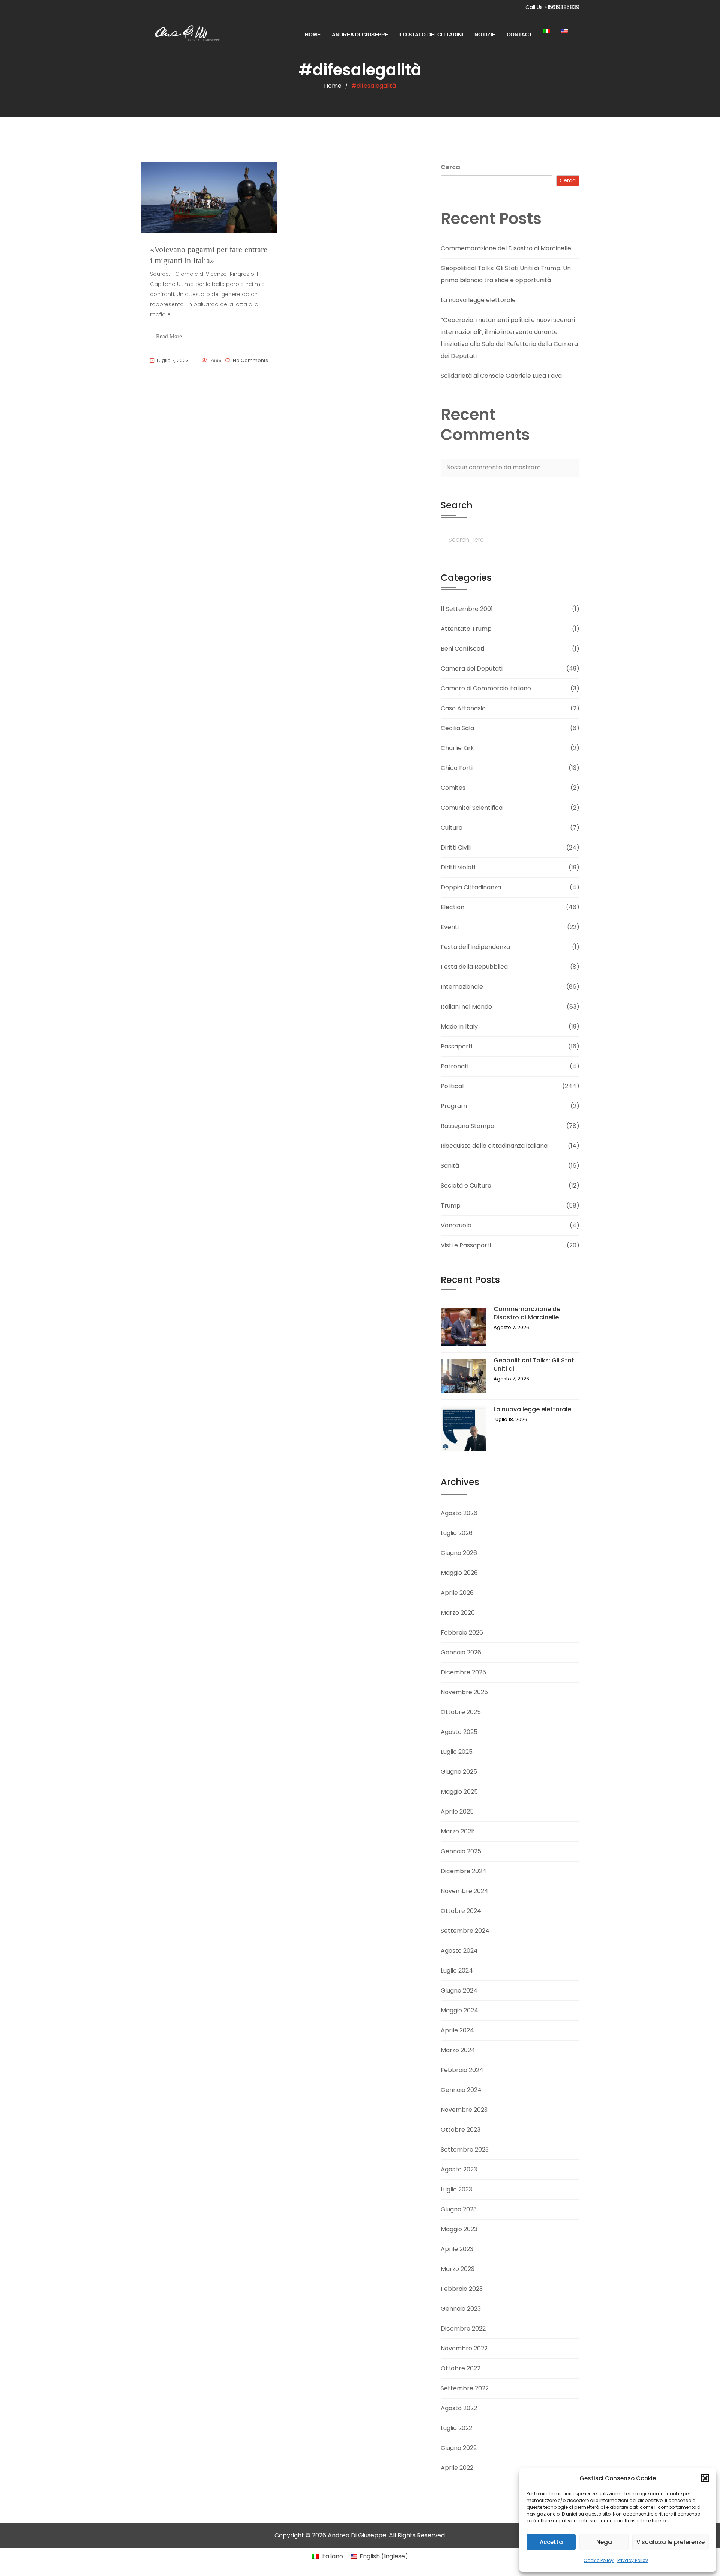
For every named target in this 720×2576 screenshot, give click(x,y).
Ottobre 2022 (460, 2368)
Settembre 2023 (465, 2150)
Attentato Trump (466, 629)
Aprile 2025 (457, 1811)
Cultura (451, 828)
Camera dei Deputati (472, 668)
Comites (453, 788)
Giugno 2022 (459, 2448)
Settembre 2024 (465, 1931)
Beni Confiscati (462, 649)
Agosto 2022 (459, 2408)
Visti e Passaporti (466, 1245)
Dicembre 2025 (463, 1672)
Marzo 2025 (458, 1831)
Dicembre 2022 (463, 2329)
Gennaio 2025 (461, 1851)
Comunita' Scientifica (472, 808)
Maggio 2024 (459, 2010)
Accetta (551, 2542)
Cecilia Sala (457, 728)
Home (313, 35)
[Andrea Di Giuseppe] (184, 35)
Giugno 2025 (459, 1772)
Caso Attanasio (463, 708)
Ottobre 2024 (461, 1911)
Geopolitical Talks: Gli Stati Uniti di (535, 1365)
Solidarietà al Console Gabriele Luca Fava (501, 376)
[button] (705, 2478)
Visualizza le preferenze (670, 2542)
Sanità (450, 1166)
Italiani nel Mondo (466, 1007)
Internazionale (462, 987)
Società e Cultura (466, 1186)
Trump (451, 1205)
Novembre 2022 (464, 2348)
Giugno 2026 (459, 1553)
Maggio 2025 (459, 1792)
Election (452, 907)
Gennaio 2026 (461, 1652)
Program (454, 1106)
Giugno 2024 (459, 1990)
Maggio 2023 (459, 2229)
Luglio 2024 (457, 1971)
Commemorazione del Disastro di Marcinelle (506, 248)
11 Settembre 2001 (467, 609)
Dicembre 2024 (463, 1871)
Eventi (450, 927)
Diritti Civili (456, 847)
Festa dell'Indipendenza (475, 947)
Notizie (485, 35)
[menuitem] (552, 31)
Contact (519, 35)
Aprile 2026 (457, 1593)
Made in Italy (459, 1026)
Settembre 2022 (465, 2388)
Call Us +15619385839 (552, 7)
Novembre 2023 (464, 2110)
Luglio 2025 (457, 1752)
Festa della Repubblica (474, 967)
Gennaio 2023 (461, 2309)
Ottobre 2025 (461, 1712)
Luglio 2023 (456, 2189)
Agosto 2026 (459, 1513)
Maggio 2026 (459, 1573)
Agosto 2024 (459, 1951)
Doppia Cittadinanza (471, 887)
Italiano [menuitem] (332, 2556)
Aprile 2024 (457, 2030)
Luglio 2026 (457, 1533)
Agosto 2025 (459, 1732)
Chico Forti (457, 768)
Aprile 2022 (457, 2468)
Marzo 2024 (458, 2050)
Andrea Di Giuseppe (360, 35)
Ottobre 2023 (460, 2130)
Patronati (454, 1066)
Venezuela (456, 1225)
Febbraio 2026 (462, 1632)
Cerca (450, 167)
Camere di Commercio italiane (486, 688)
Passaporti (456, 1046)
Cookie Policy (598, 2560)
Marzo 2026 (458, 1613)
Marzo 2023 (457, 2269)
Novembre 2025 (464, 1692)
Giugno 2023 (459, 2209)
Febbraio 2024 (462, 2070)
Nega (604, 2542)
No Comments (250, 360)
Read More (169, 336)
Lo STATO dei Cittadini (431, 35)
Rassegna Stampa (467, 1126)
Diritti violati (458, 867)
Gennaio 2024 (461, 2090)
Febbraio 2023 (462, 2289)
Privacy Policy (633, 2560)
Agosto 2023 (459, 2169)
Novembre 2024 (464, 1891)
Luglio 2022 (456, 2428)
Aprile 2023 (457, 2249)
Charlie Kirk (457, 748)
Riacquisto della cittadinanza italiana (494, 1146)
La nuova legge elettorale (478, 300)
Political (452, 1086)
